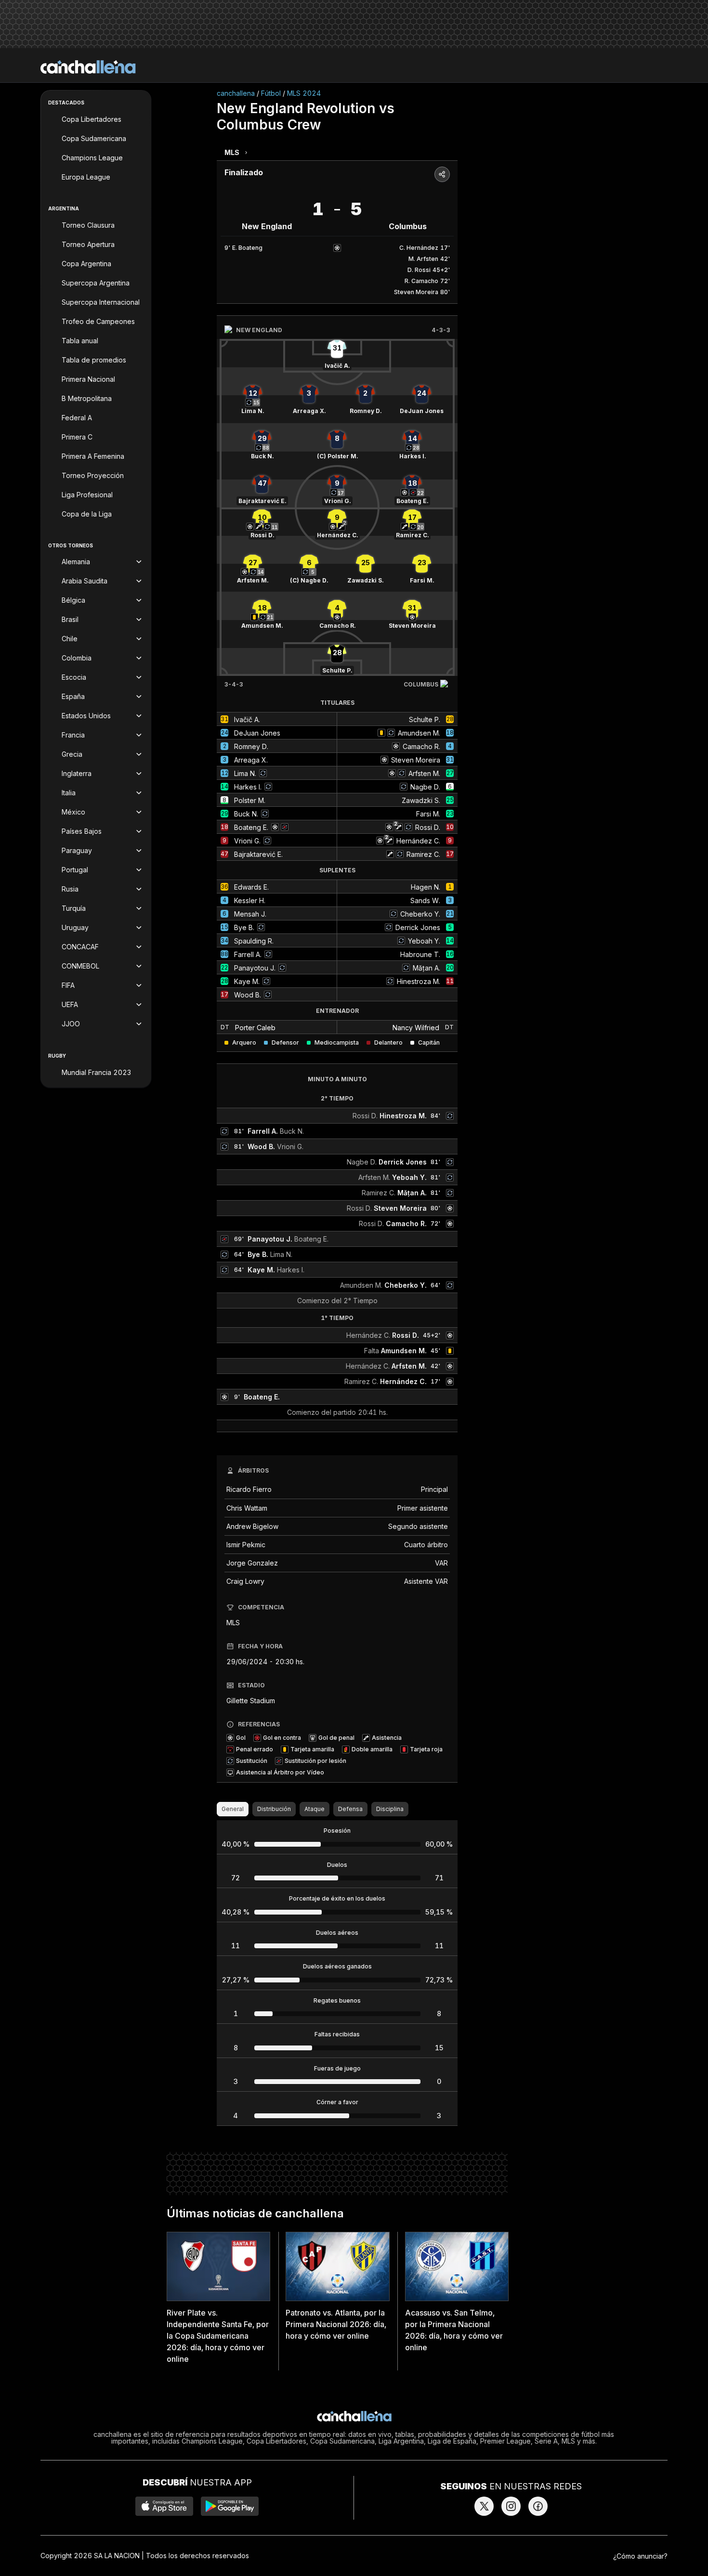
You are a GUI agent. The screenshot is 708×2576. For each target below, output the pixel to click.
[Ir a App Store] (164, 2506)
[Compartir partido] (442, 174)
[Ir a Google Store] (230, 2506)
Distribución (274, 1809)
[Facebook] (538, 2506)
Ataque (315, 1809)
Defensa (350, 1809)
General (233, 1809)
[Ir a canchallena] (88, 67)
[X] (484, 2506)
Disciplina (390, 1809)
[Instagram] (511, 2506)
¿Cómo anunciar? (640, 2556)
